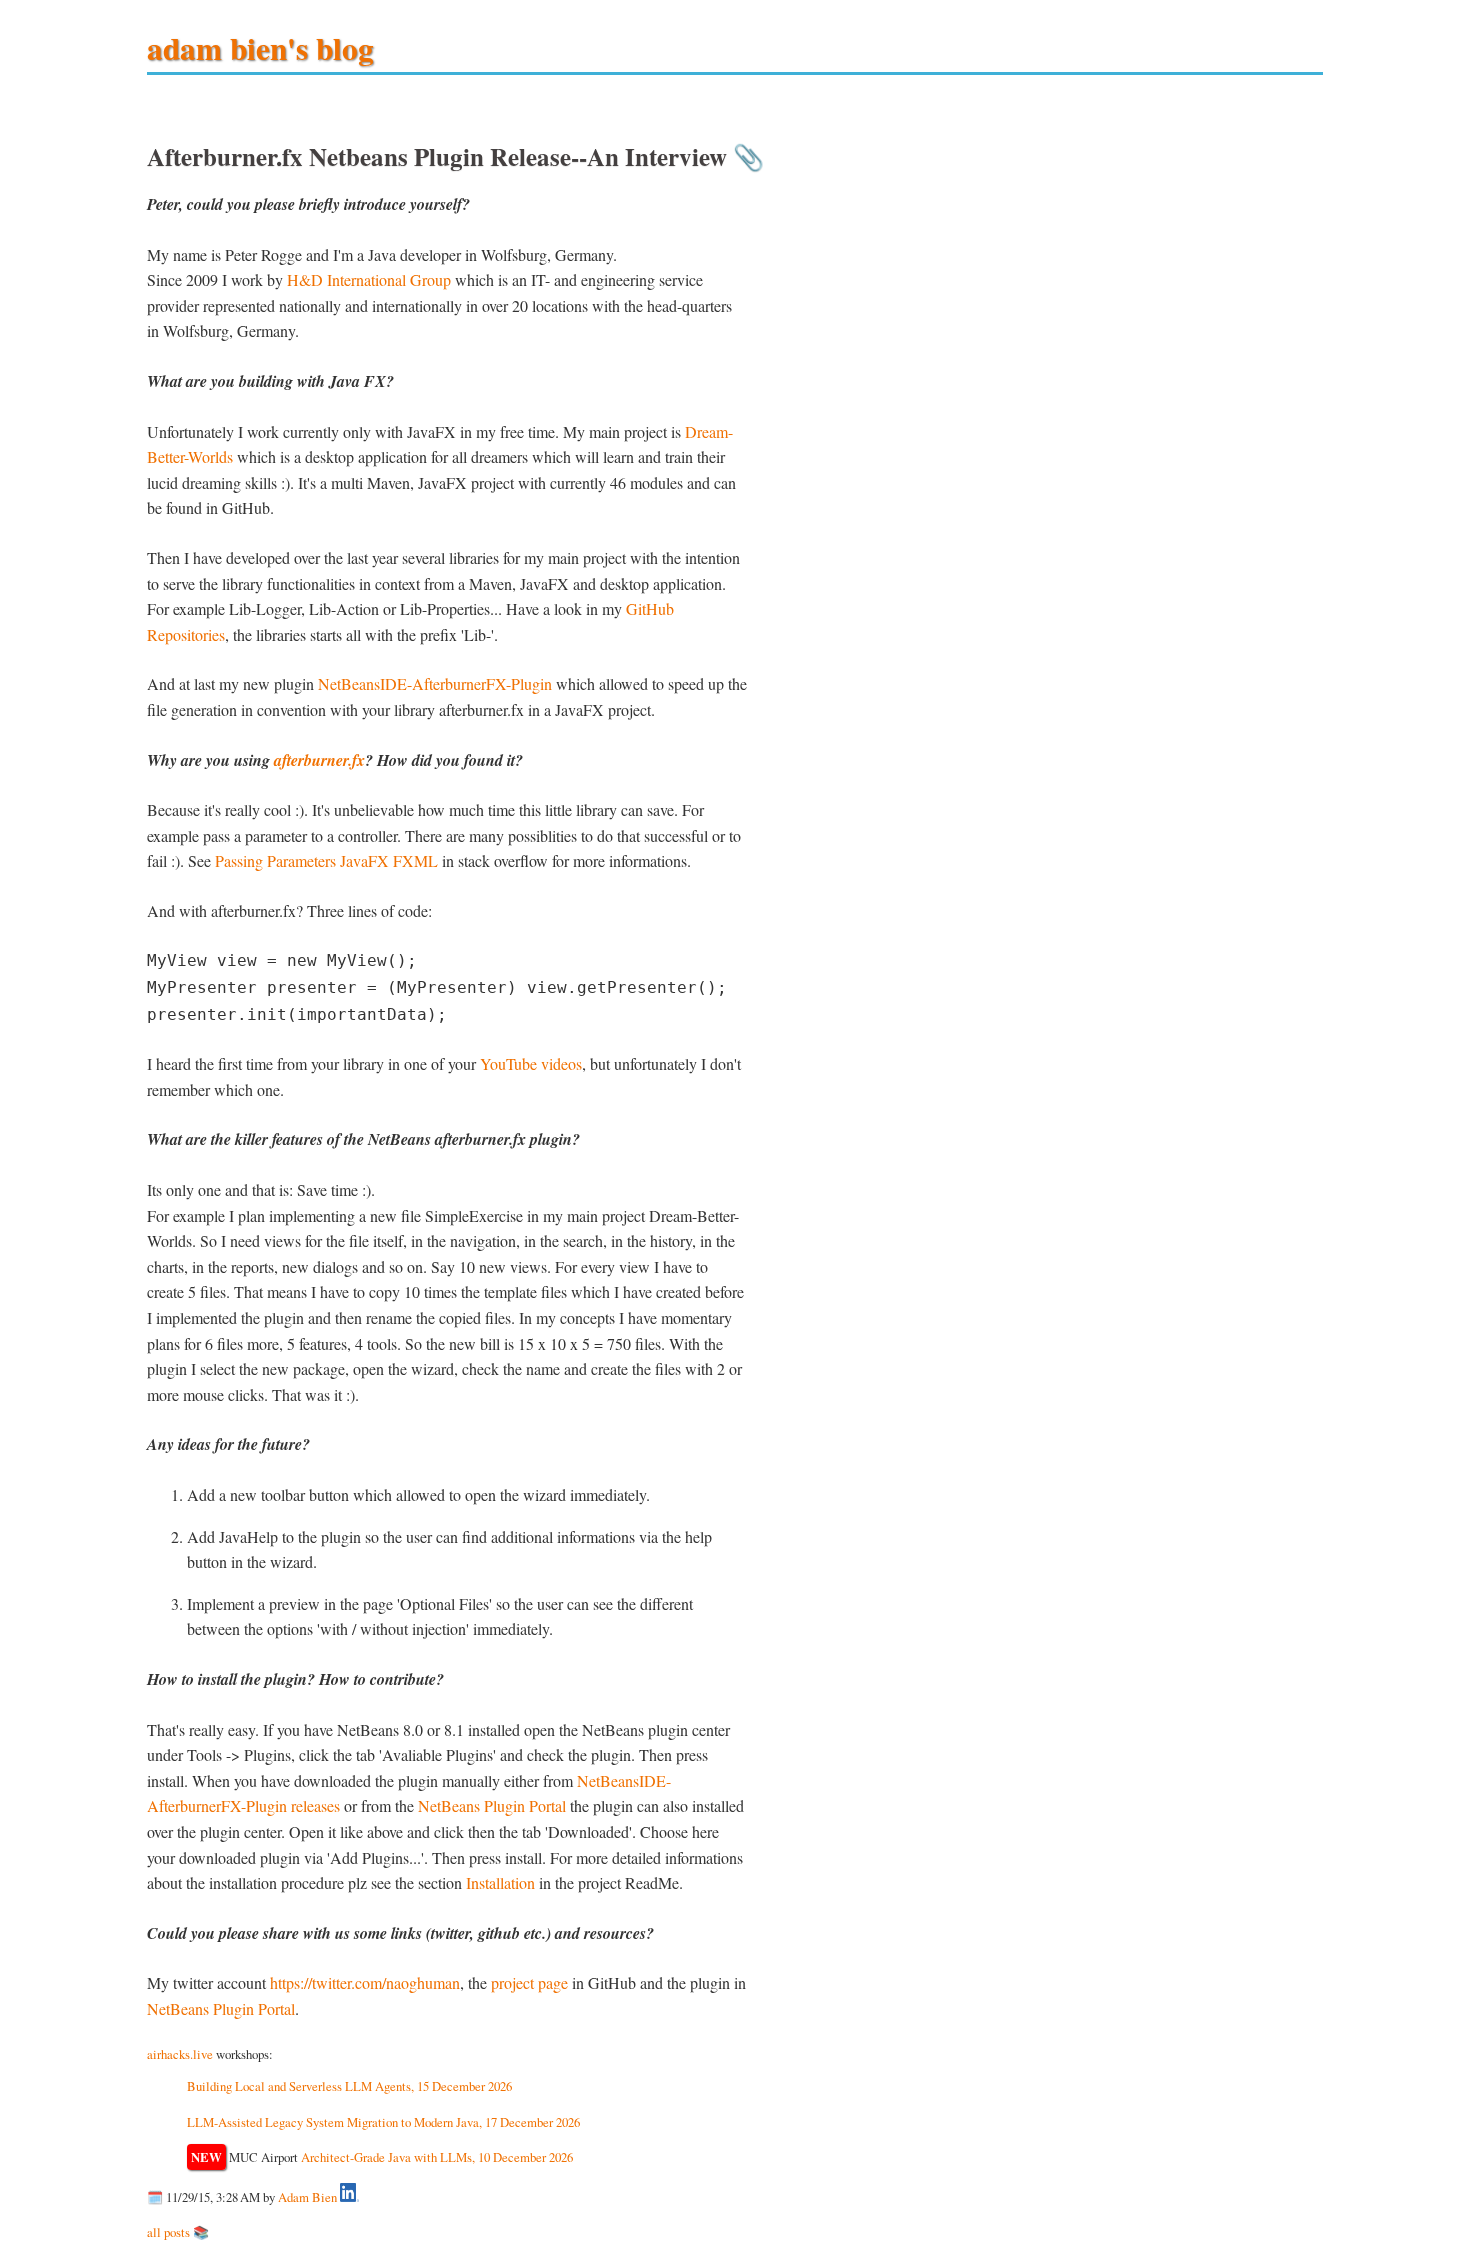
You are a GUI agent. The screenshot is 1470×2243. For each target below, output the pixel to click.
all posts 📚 (178, 2232)
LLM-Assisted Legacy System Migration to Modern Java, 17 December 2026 (383, 2122)
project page (529, 1982)
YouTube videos (531, 1063)
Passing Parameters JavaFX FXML (326, 860)
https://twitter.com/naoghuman (365, 1982)
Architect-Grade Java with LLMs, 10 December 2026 (437, 2157)
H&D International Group (369, 279)
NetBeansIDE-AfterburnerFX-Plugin (435, 683)
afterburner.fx (319, 760)
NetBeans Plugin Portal (492, 1805)
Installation (500, 1882)
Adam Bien (307, 2197)
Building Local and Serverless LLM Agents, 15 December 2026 (349, 2086)
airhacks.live (180, 2054)
